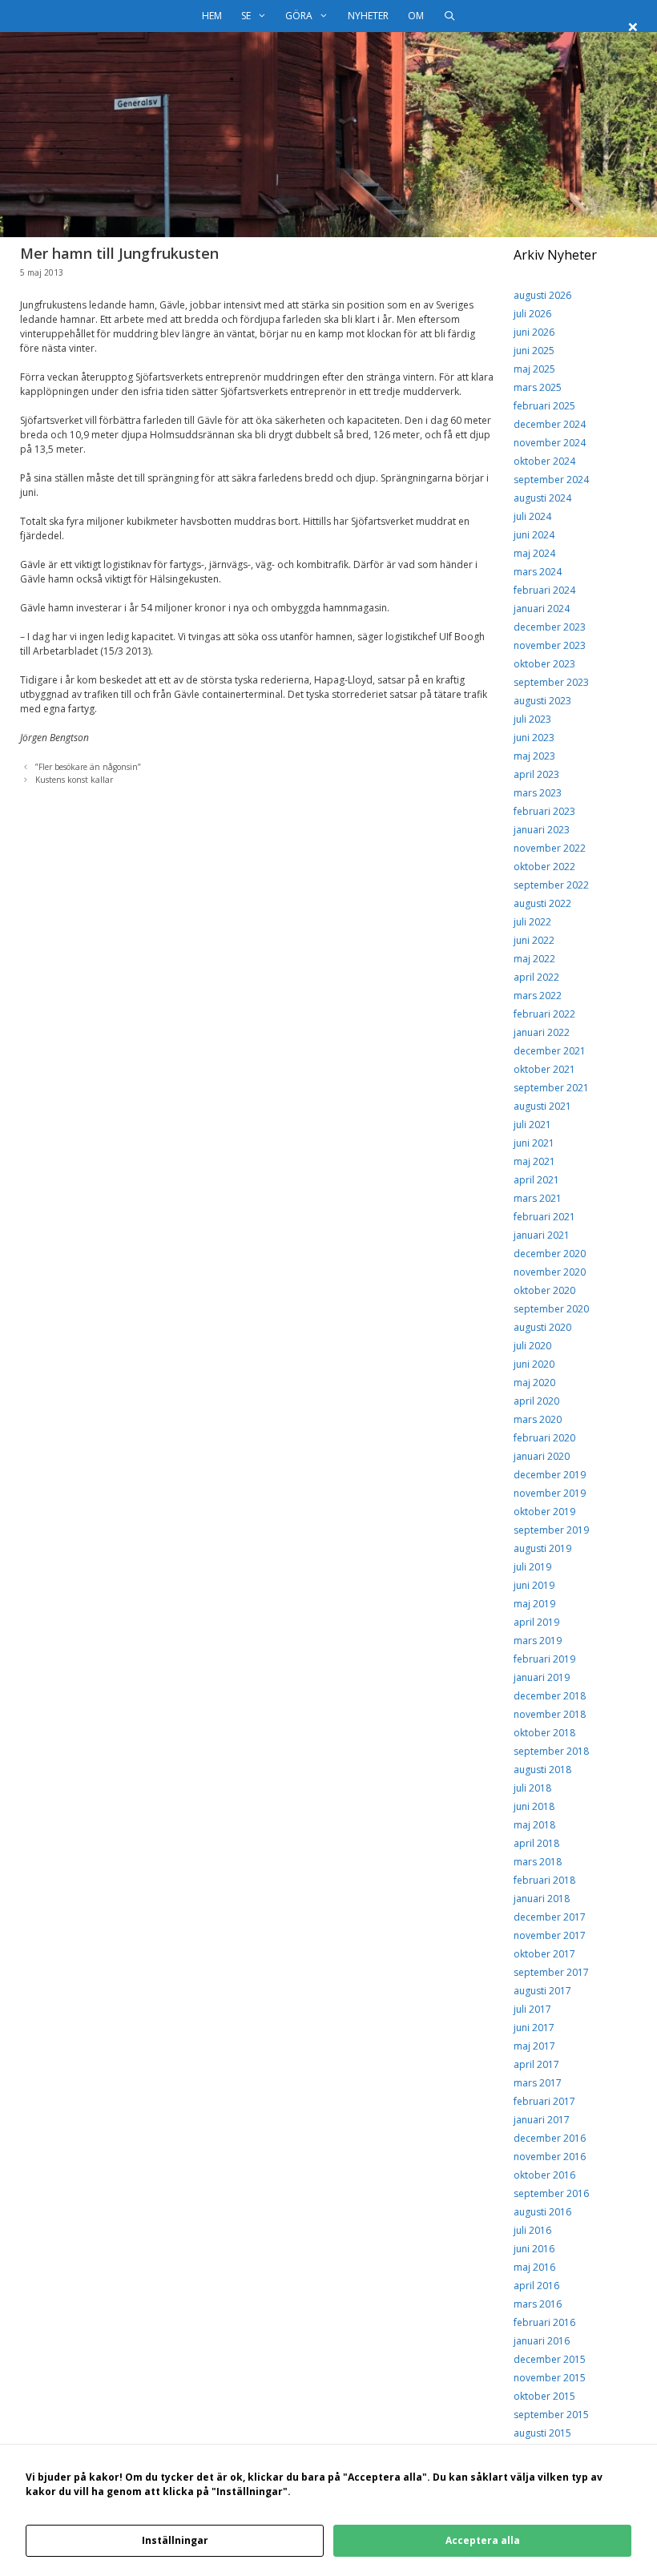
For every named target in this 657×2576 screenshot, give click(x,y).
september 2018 (551, 1751)
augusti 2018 (542, 1770)
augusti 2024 (542, 498)
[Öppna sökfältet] (449, 16)
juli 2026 (532, 314)
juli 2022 (532, 922)
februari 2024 (544, 590)
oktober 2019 (544, 1512)
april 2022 (536, 977)
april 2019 (536, 1622)
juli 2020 (532, 1346)
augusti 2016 (542, 2212)
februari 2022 (544, 1014)
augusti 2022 (542, 903)
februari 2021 (544, 1217)
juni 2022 (534, 940)
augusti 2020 (542, 1327)
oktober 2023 (544, 664)
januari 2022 (542, 1032)
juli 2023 (532, 719)
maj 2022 (534, 959)
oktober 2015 (544, 2396)
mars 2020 (538, 1419)
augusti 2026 (542, 295)
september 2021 (551, 1088)
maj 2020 (534, 1383)
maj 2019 (534, 1604)
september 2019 (551, 1530)
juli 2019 (532, 1567)
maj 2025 (534, 369)
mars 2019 (538, 1641)
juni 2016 (534, 2249)
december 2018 (550, 1696)
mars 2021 (538, 1198)
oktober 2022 (544, 867)
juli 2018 (532, 1788)
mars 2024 (538, 572)
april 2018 (536, 1843)
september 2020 (551, 1309)
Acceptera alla (483, 2540)
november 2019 (550, 1493)
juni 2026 (534, 332)
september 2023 (551, 682)
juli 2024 (532, 516)
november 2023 (550, 645)
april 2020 (536, 1401)
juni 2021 (534, 1143)
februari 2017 (544, 2101)
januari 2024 (542, 609)
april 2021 (536, 1180)
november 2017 (550, 1935)
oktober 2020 (544, 1290)
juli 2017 (532, 2009)
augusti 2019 (542, 1548)
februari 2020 (544, 1438)
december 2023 (550, 627)
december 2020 (550, 1254)
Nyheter (368, 16)
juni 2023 (534, 738)
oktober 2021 (544, 1069)
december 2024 (550, 424)
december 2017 (550, 1917)
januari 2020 (542, 1456)
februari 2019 (544, 1659)
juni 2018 (534, 1806)
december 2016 (550, 2138)
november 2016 (550, 2157)
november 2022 (550, 848)
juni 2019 (534, 1585)
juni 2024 (534, 535)
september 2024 (551, 480)
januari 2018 (542, 1899)
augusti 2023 (542, 701)
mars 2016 (538, 2304)
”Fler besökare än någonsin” (88, 767)
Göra (299, 16)
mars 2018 (538, 1862)
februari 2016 (544, 2322)
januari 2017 (542, 2120)
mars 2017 (538, 2083)
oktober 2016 (544, 2175)
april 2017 (536, 2064)
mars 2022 (538, 996)
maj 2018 (534, 1825)
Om (416, 16)
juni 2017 (534, 2028)
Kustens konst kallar (74, 780)
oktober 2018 (544, 1733)
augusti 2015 (542, 2433)
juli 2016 (532, 2230)
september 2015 (551, 2415)
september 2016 (551, 2193)
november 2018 (550, 1714)
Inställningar (175, 2540)
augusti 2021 (542, 1106)
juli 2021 (532, 1125)
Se (246, 16)
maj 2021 (534, 1161)
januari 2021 (542, 1235)
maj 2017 (534, 2046)
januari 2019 (542, 1677)
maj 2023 (534, 756)
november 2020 (550, 1272)
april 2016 (536, 2286)
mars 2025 (538, 387)
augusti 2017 (542, 1991)
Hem (212, 16)
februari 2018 (544, 1880)
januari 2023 (542, 830)
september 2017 (551, 1972)
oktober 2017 (544, 1954)
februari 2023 (544, 811)
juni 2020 (534, 1364)
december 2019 (550, 1475)
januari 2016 (542, 2341)
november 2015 (550, 2378)
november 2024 (550, 443)
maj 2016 (534, 2267)
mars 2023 (538, 793)
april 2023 (536, 774)
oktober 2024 (544, 461)
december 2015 (550, 2359)
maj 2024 (534, 553)
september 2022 (551, 885)
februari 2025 (544, 406)
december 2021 (550, 1051)
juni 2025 (534, 351)
